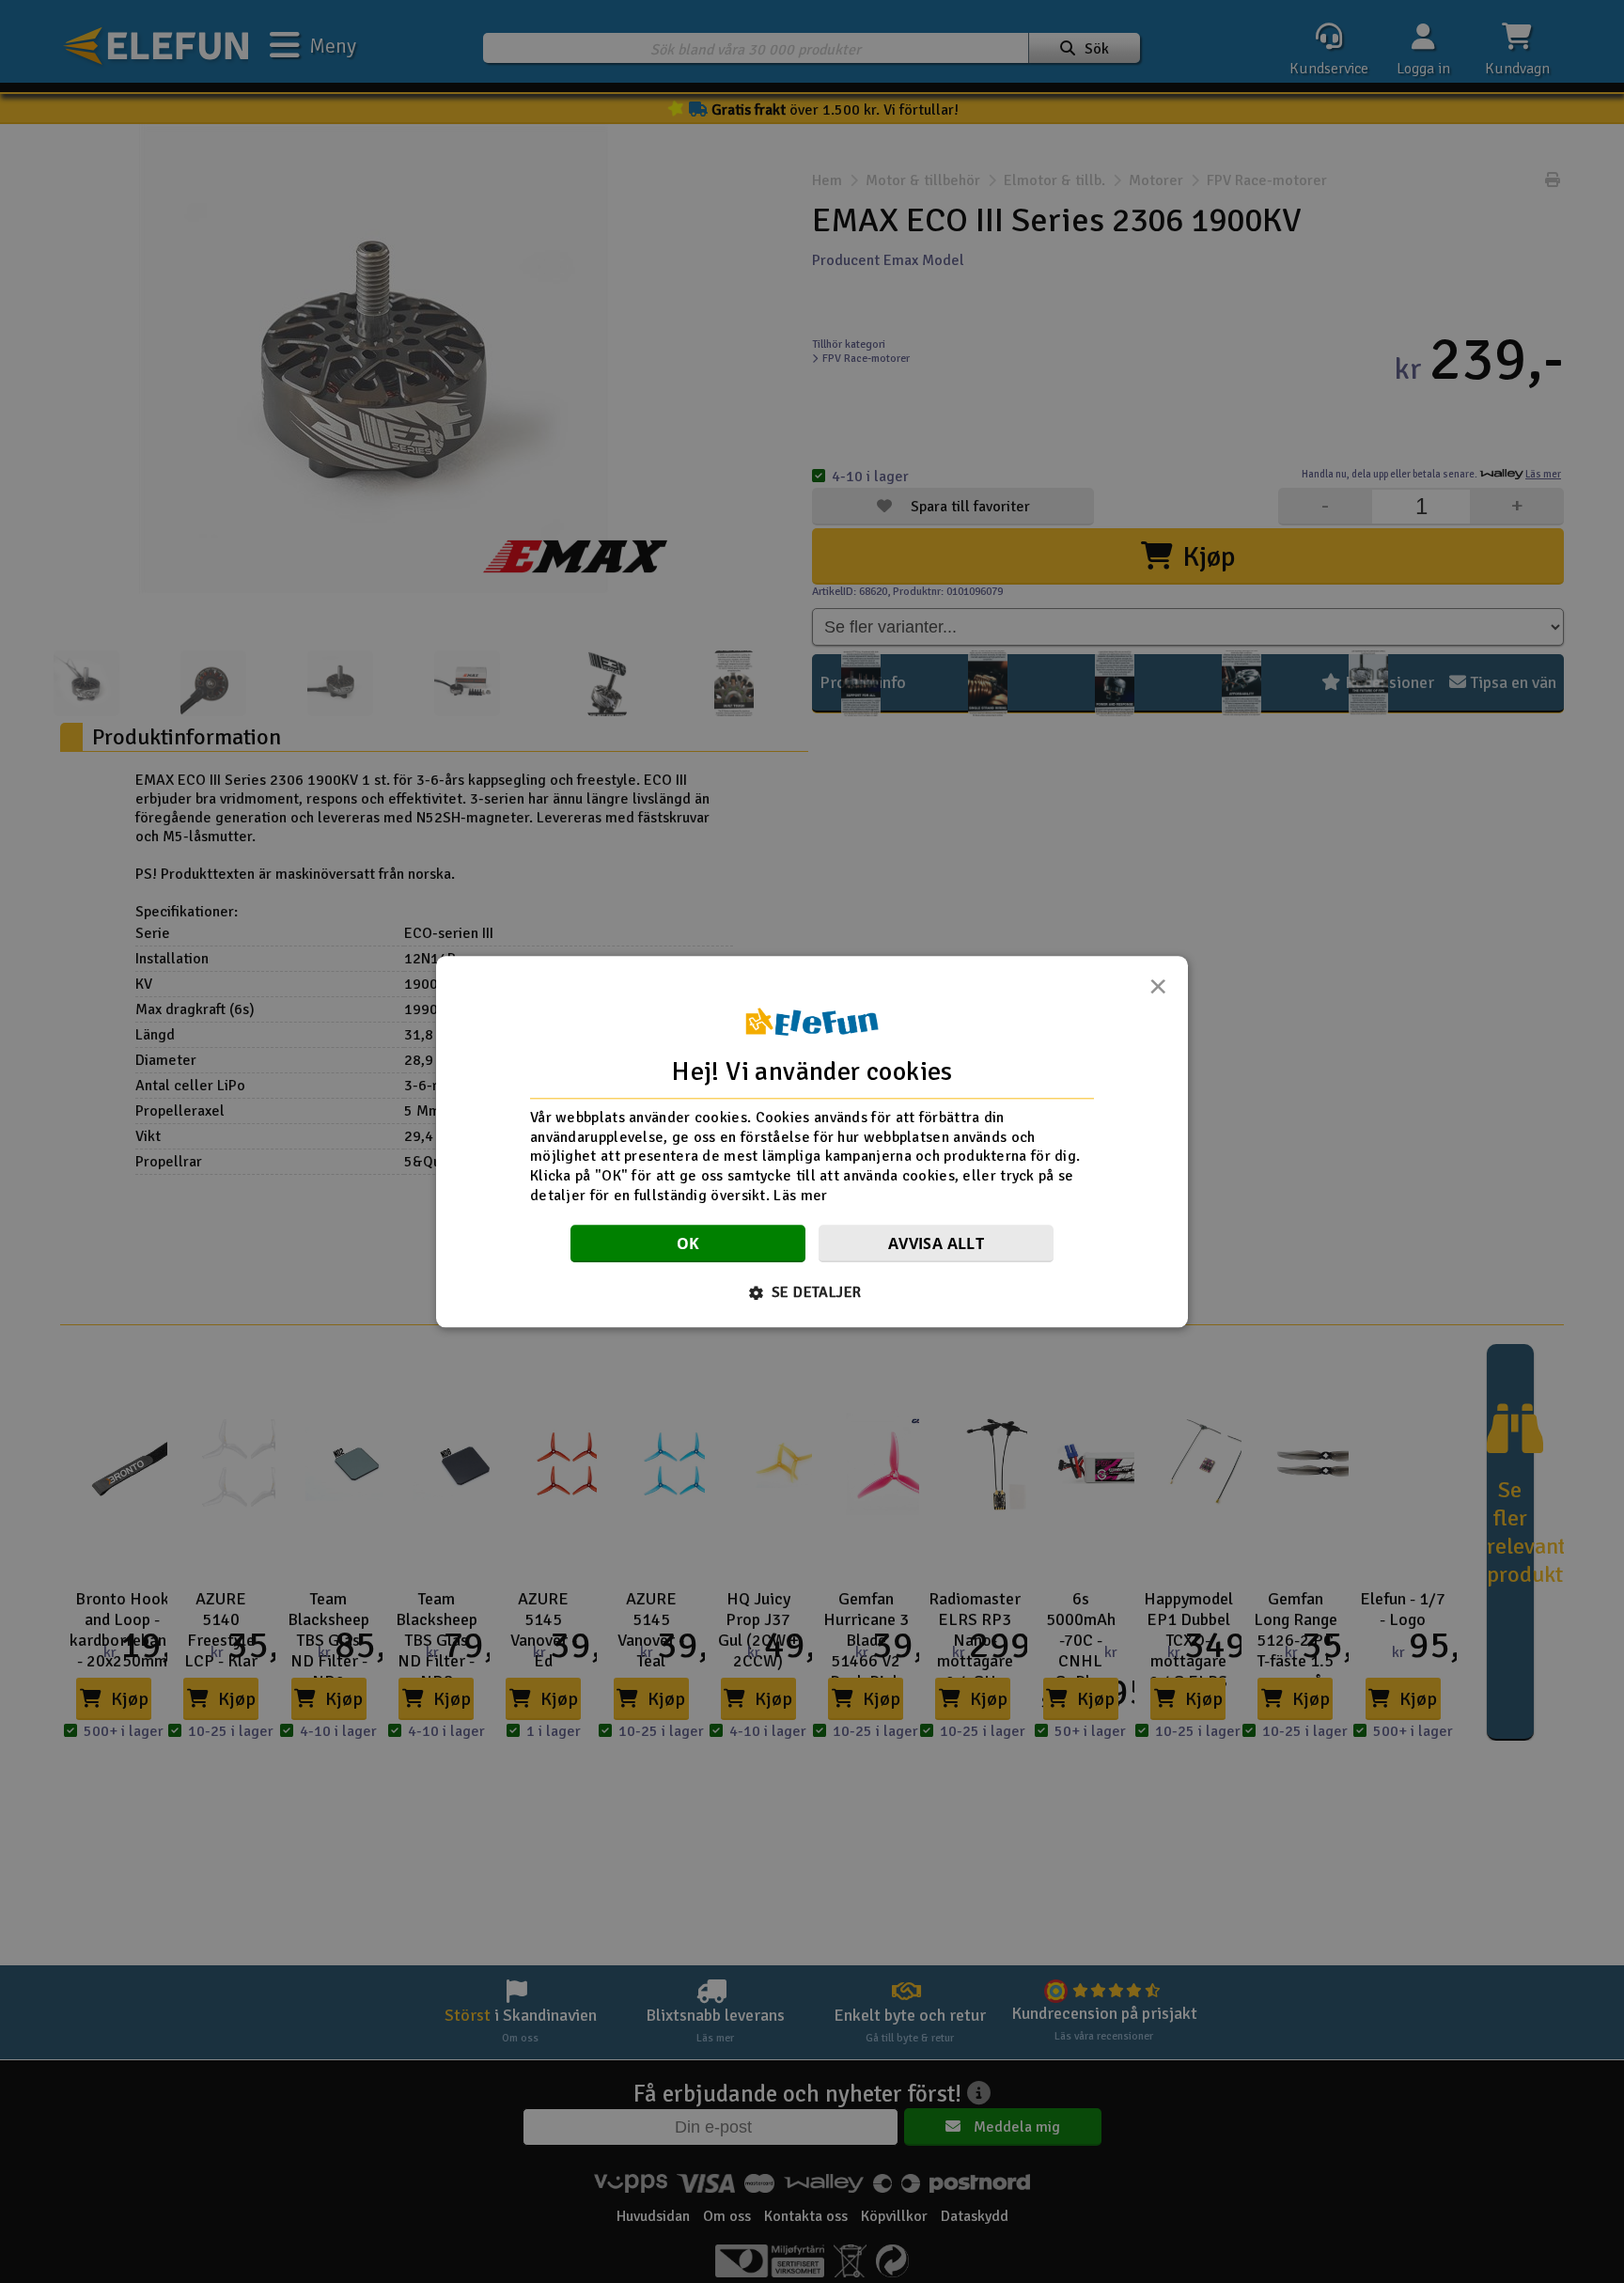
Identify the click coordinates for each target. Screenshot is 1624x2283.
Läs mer (800, 1196)
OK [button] (688, 1243)
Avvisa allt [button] (936, 1243)
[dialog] (812, 1141)
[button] (812, 1292)
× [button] (1158, 992)
